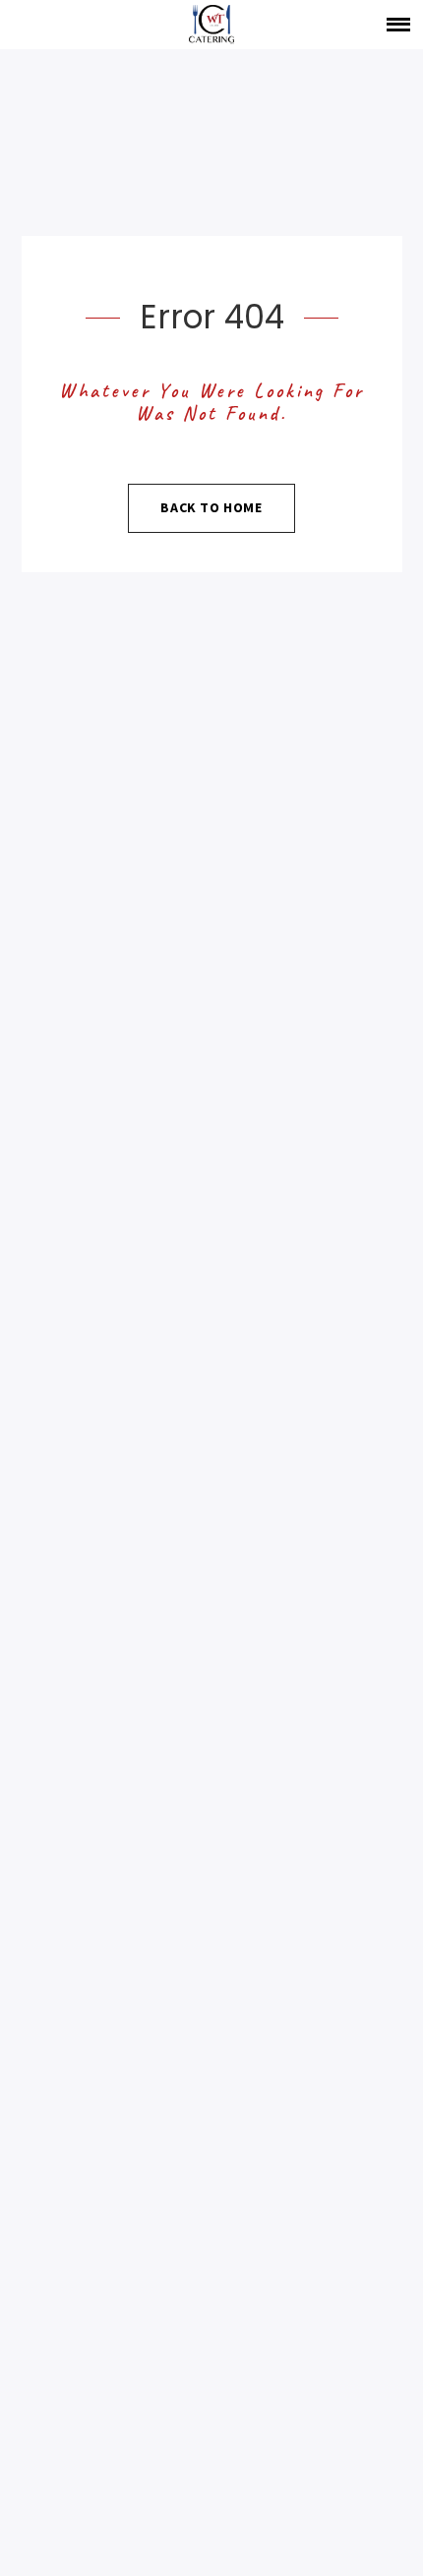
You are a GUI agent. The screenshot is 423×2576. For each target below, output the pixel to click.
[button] (398, 24)
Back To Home (211, 507)
